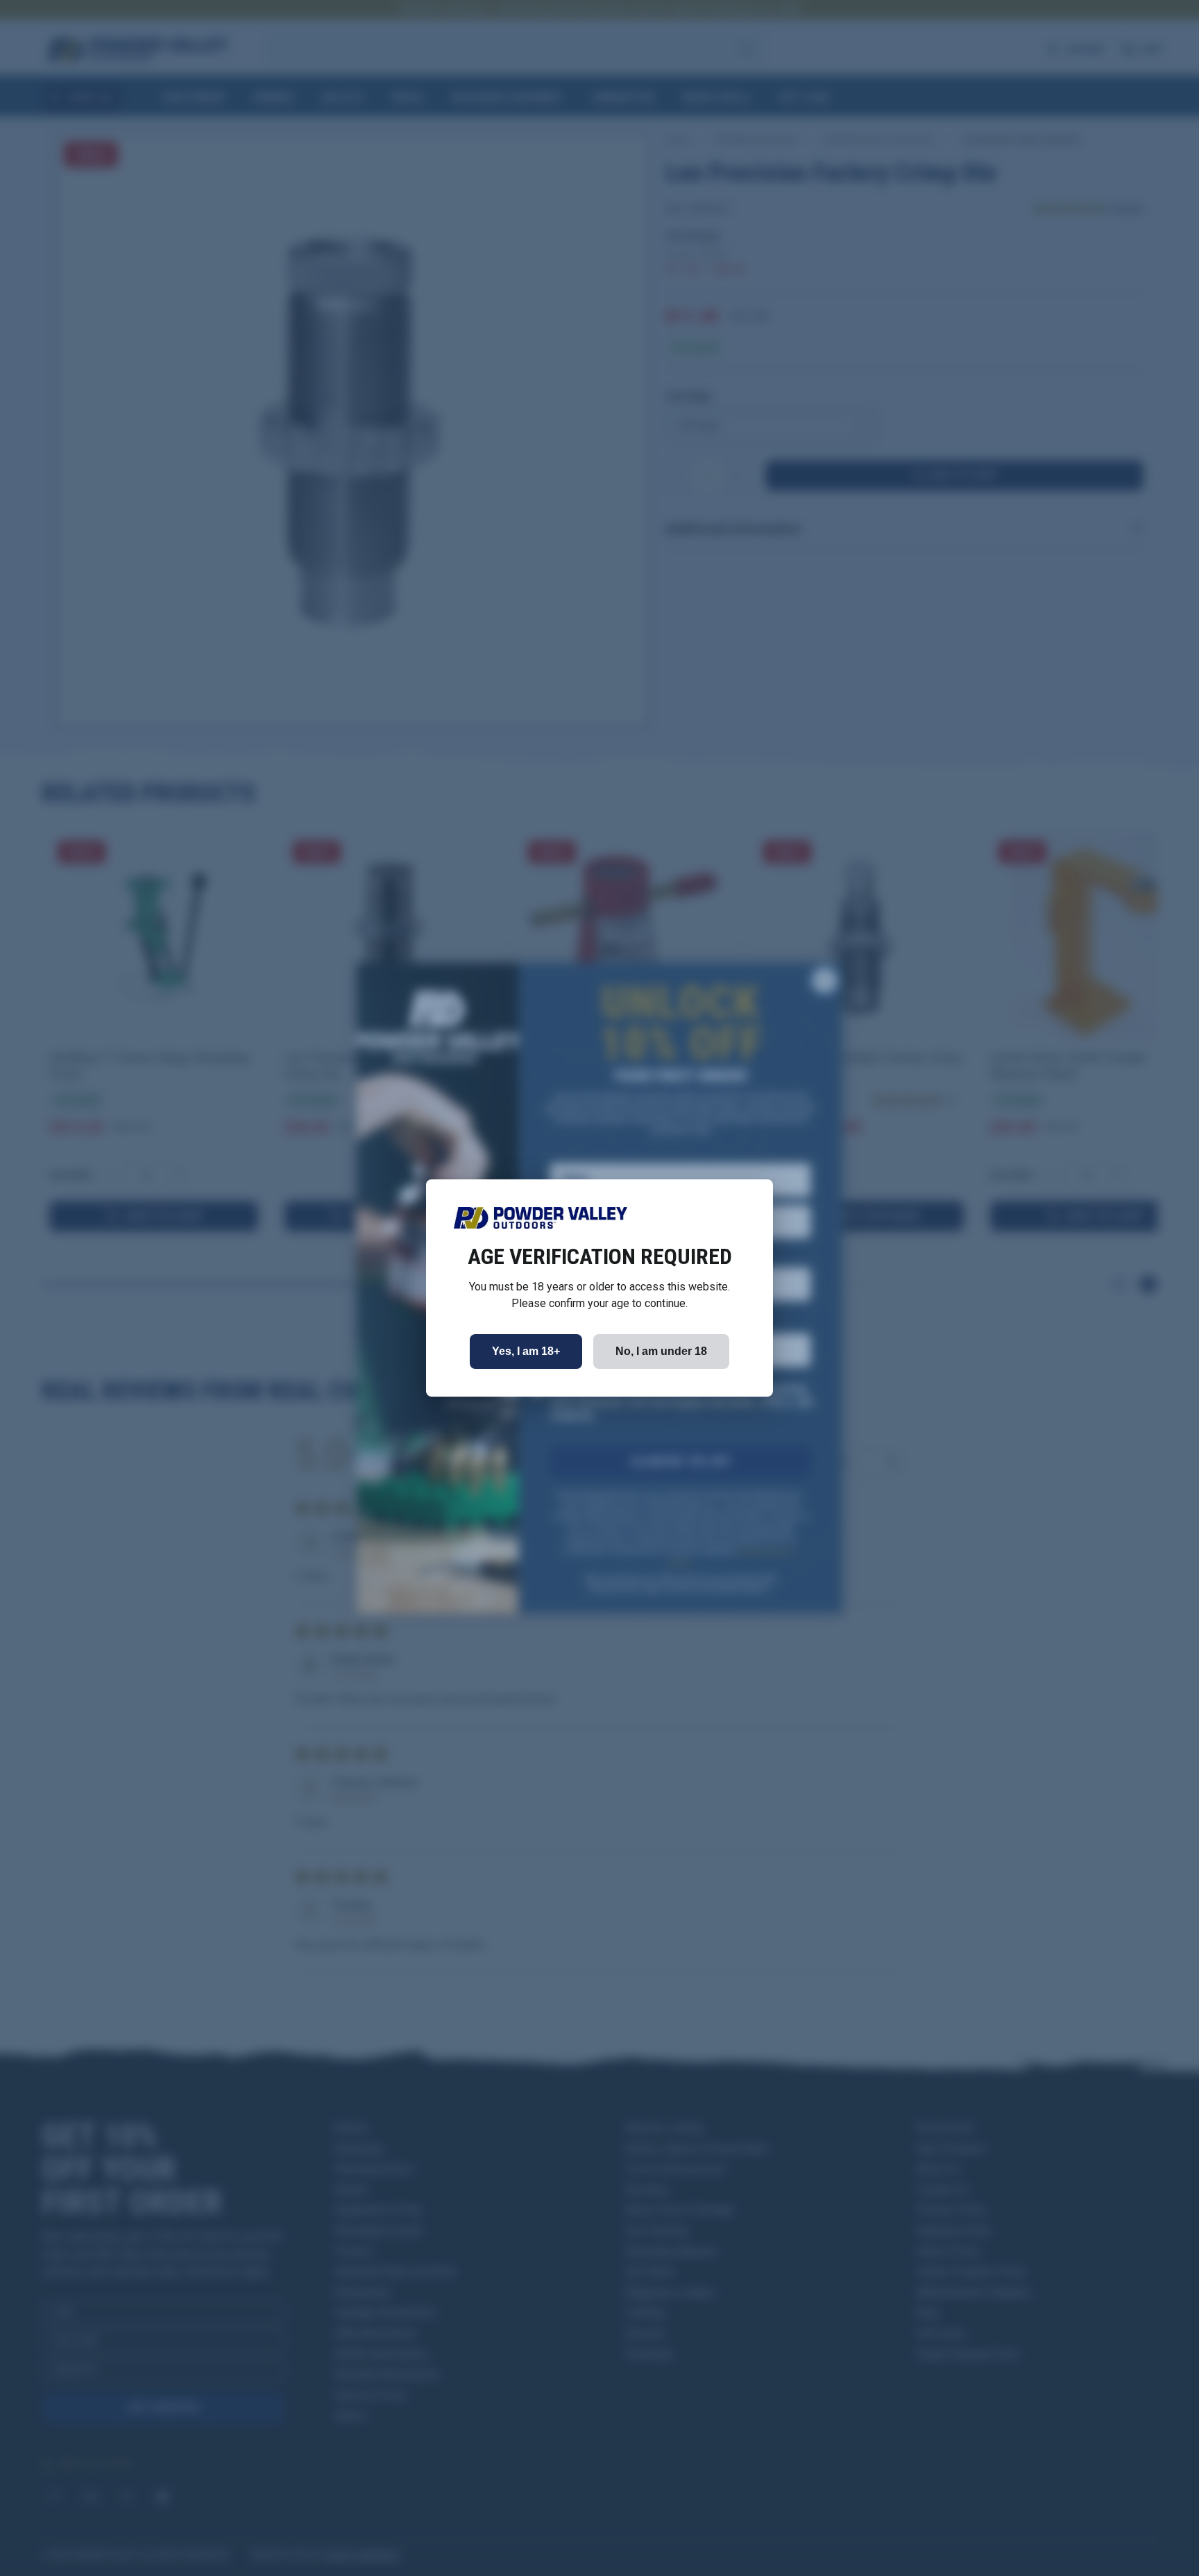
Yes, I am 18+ (526, 1351)
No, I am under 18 (661, 1351)
